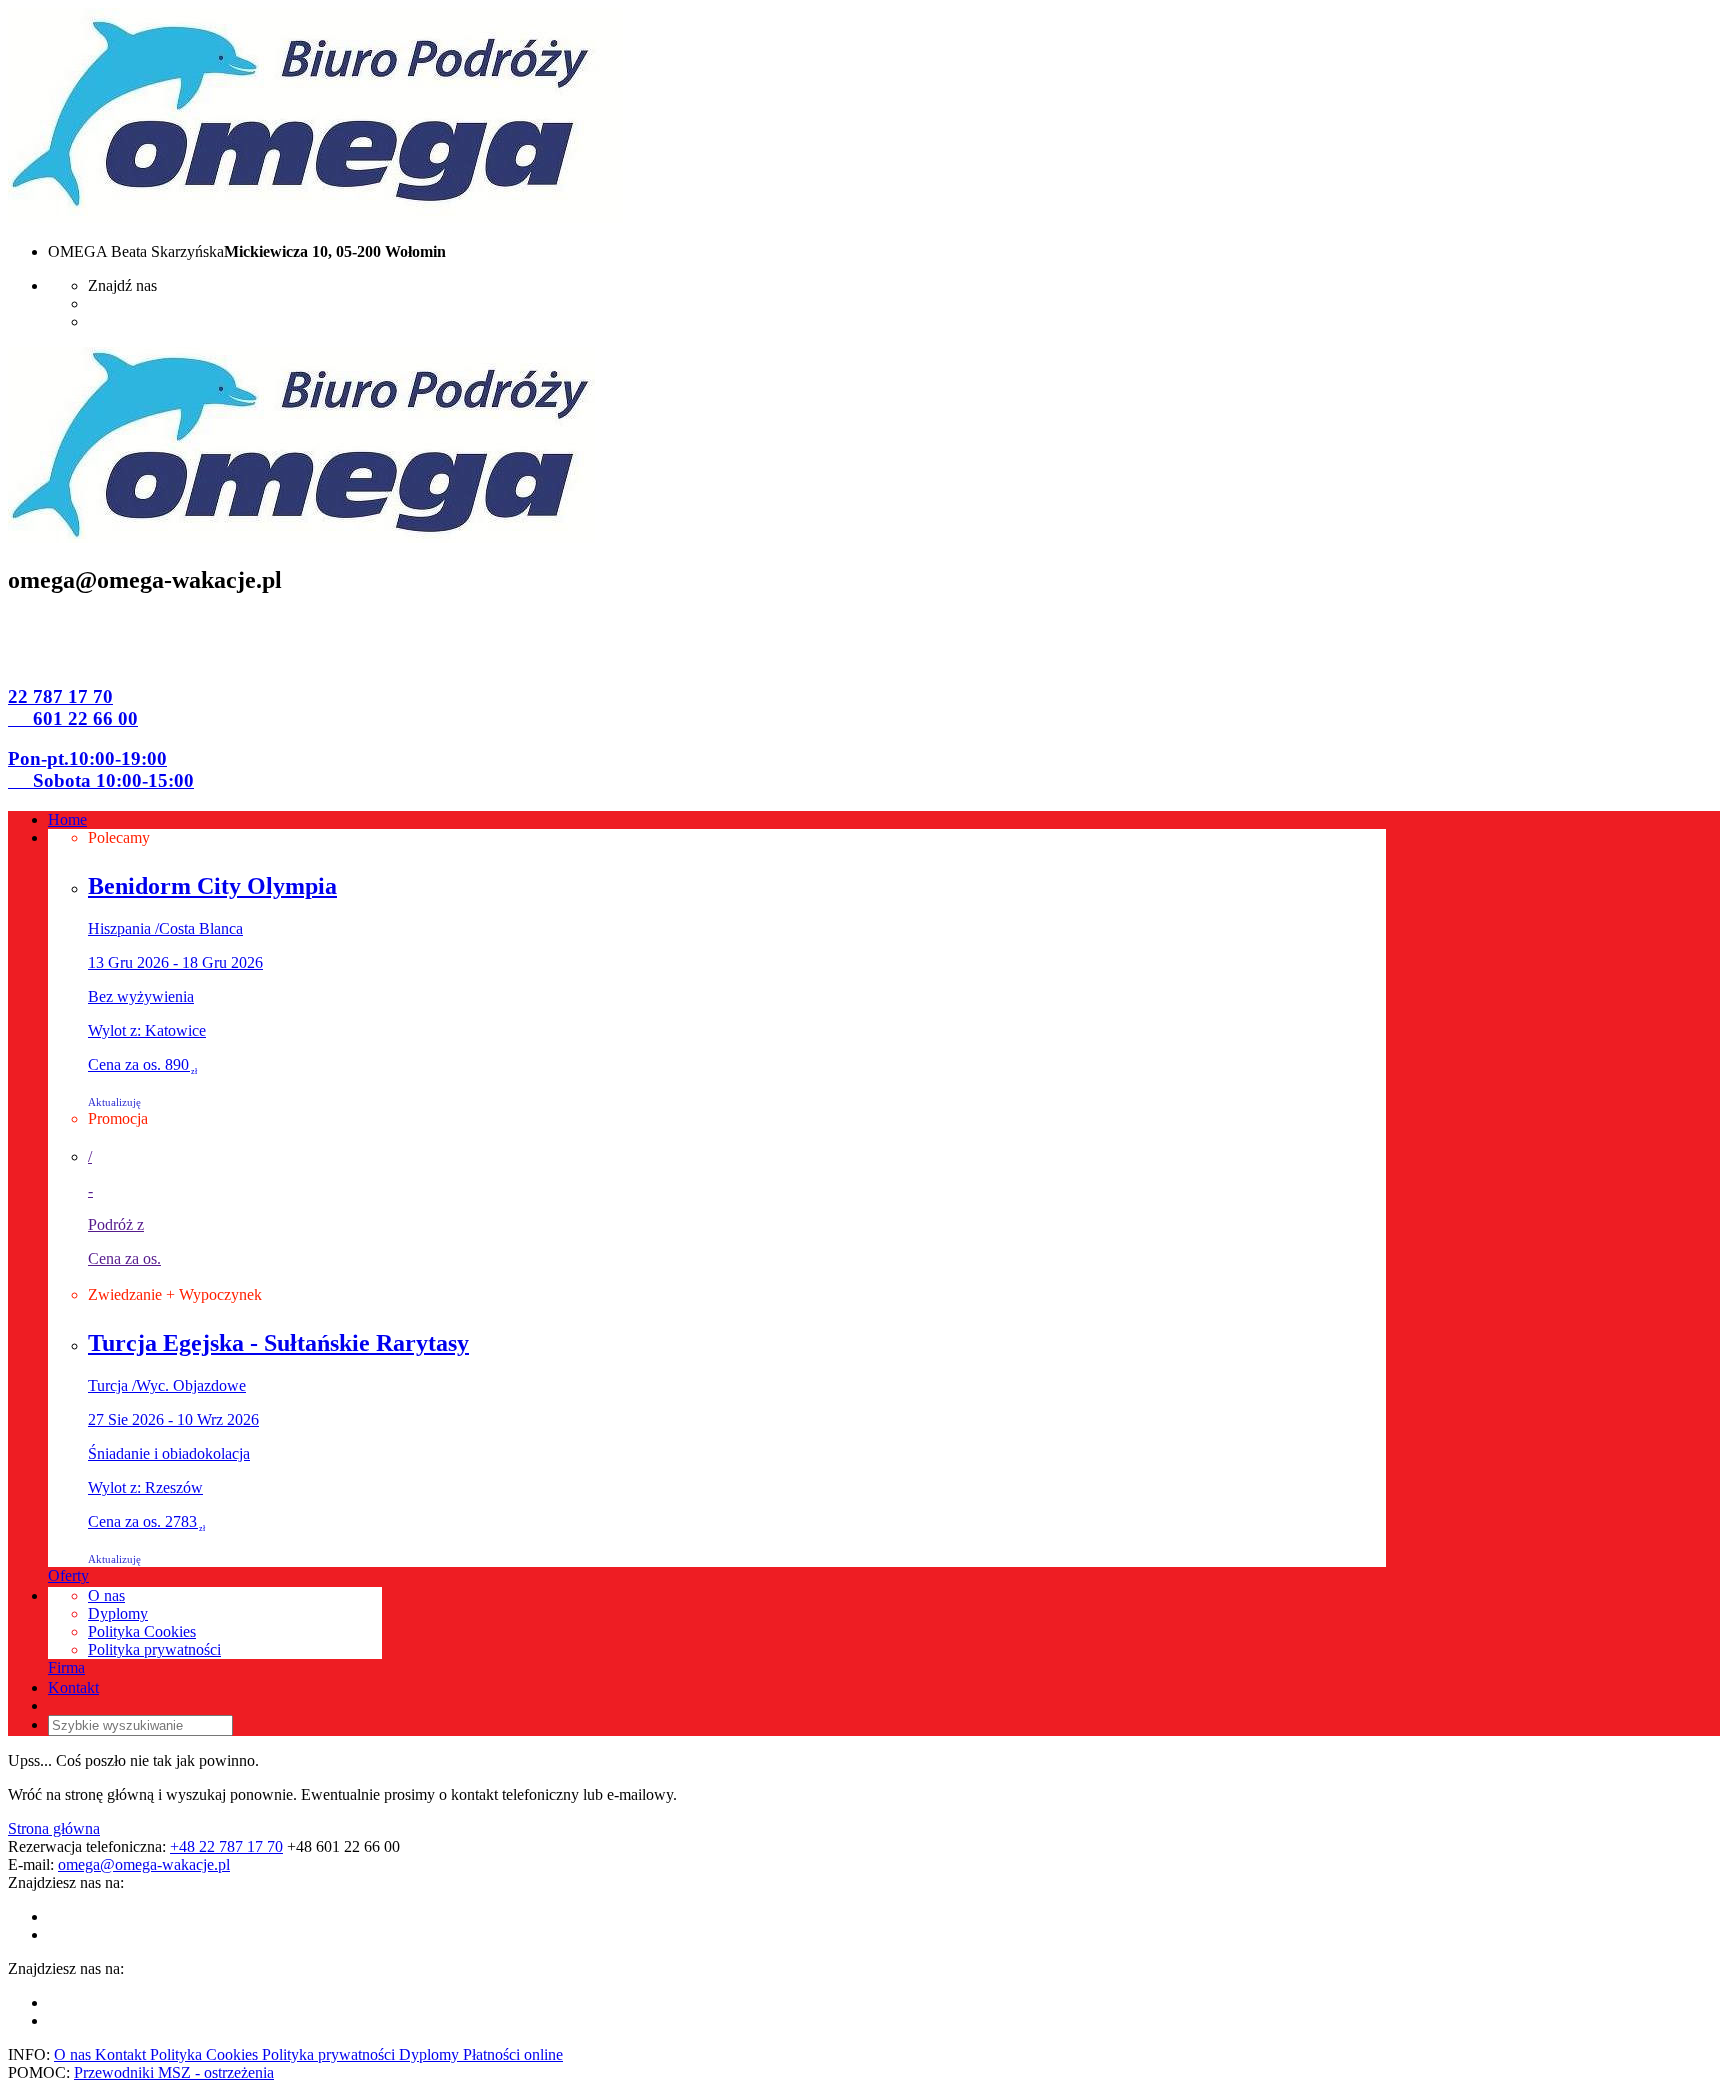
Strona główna (54, 1828)
